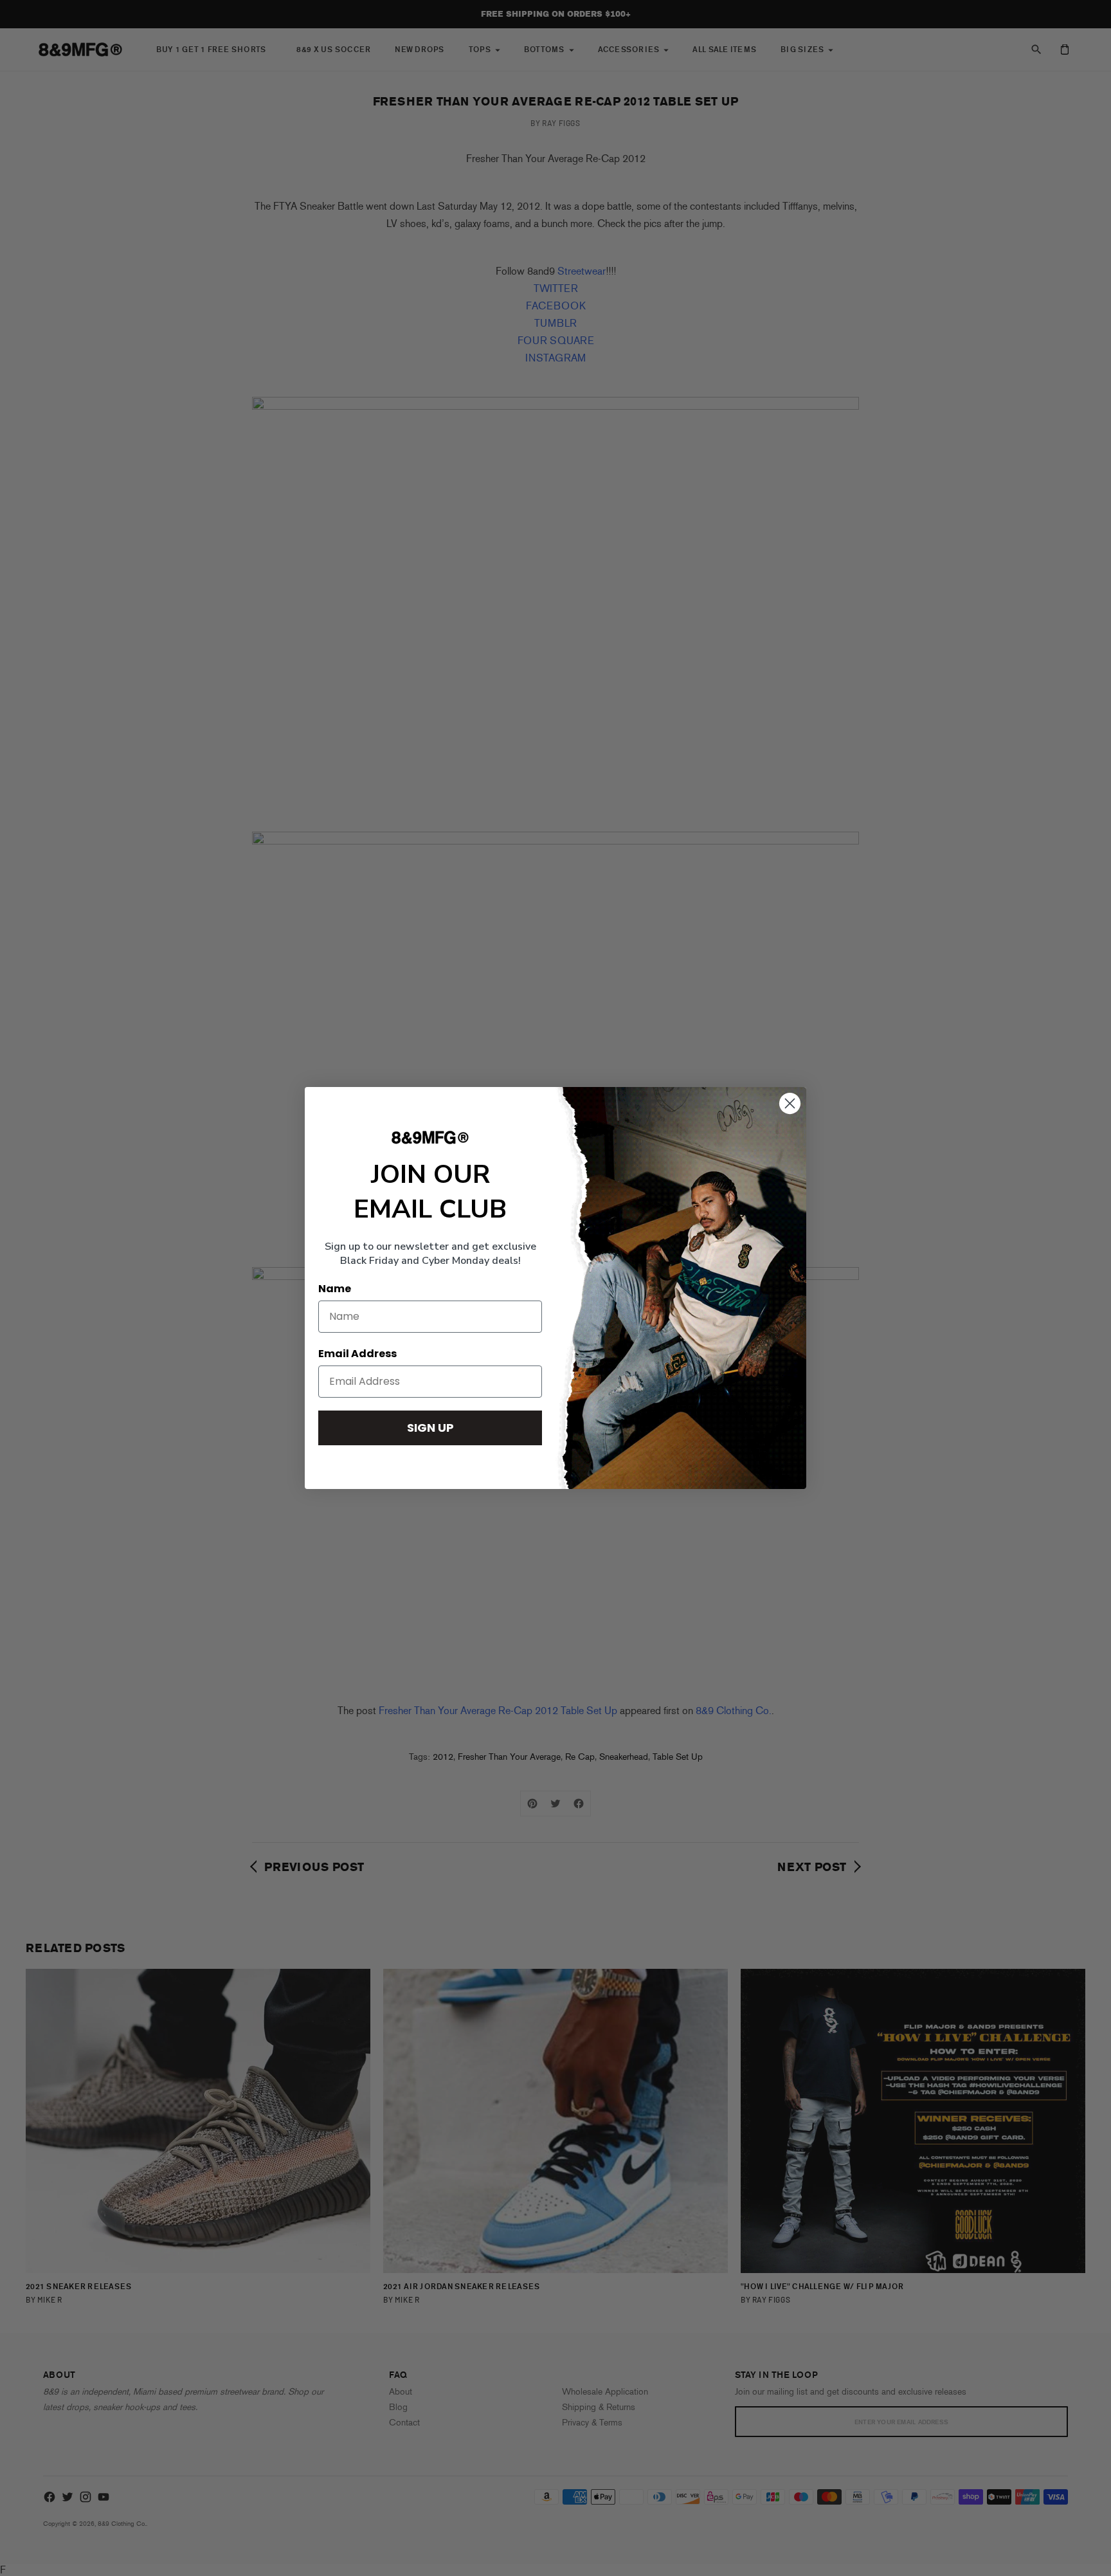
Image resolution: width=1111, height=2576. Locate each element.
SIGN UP (430, 1428)
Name (335, 1289)
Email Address (357, 1354)
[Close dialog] (790, 1103)
